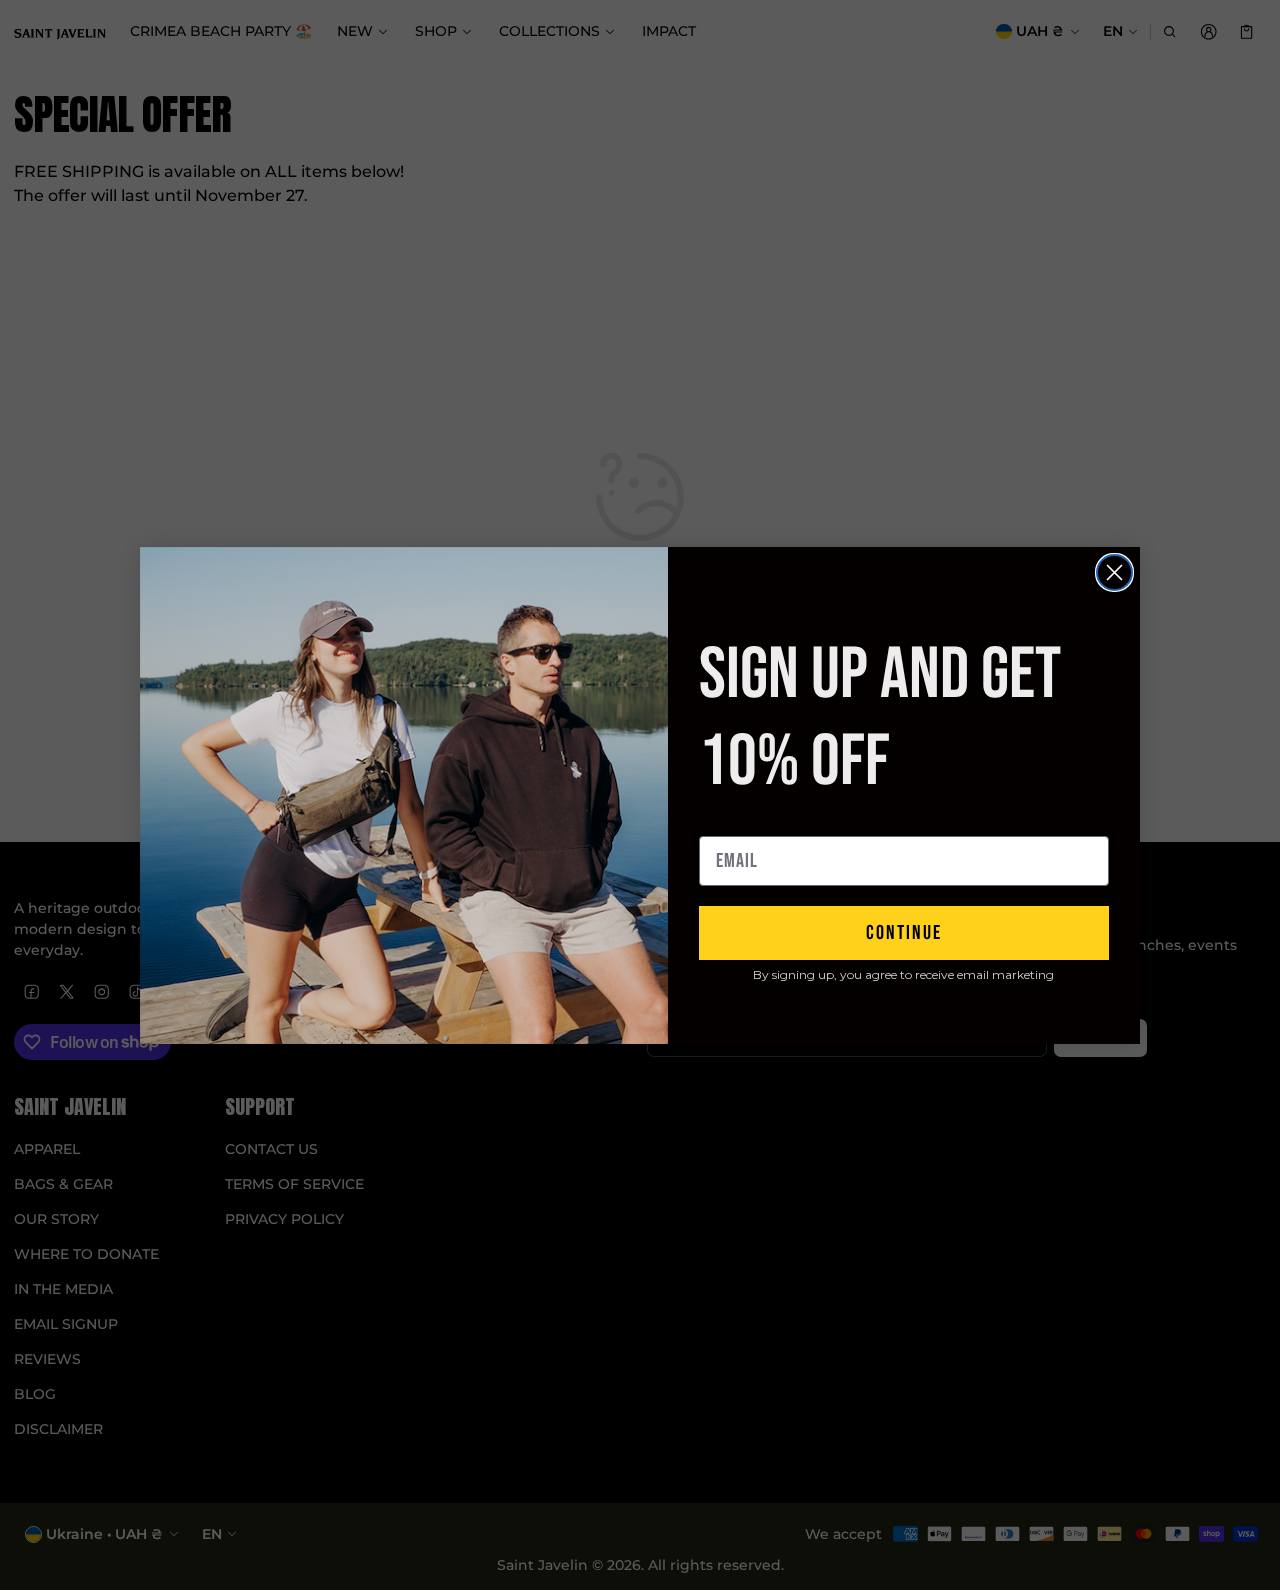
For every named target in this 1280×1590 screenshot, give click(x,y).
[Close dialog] (1114, 572)
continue (904, 933)
